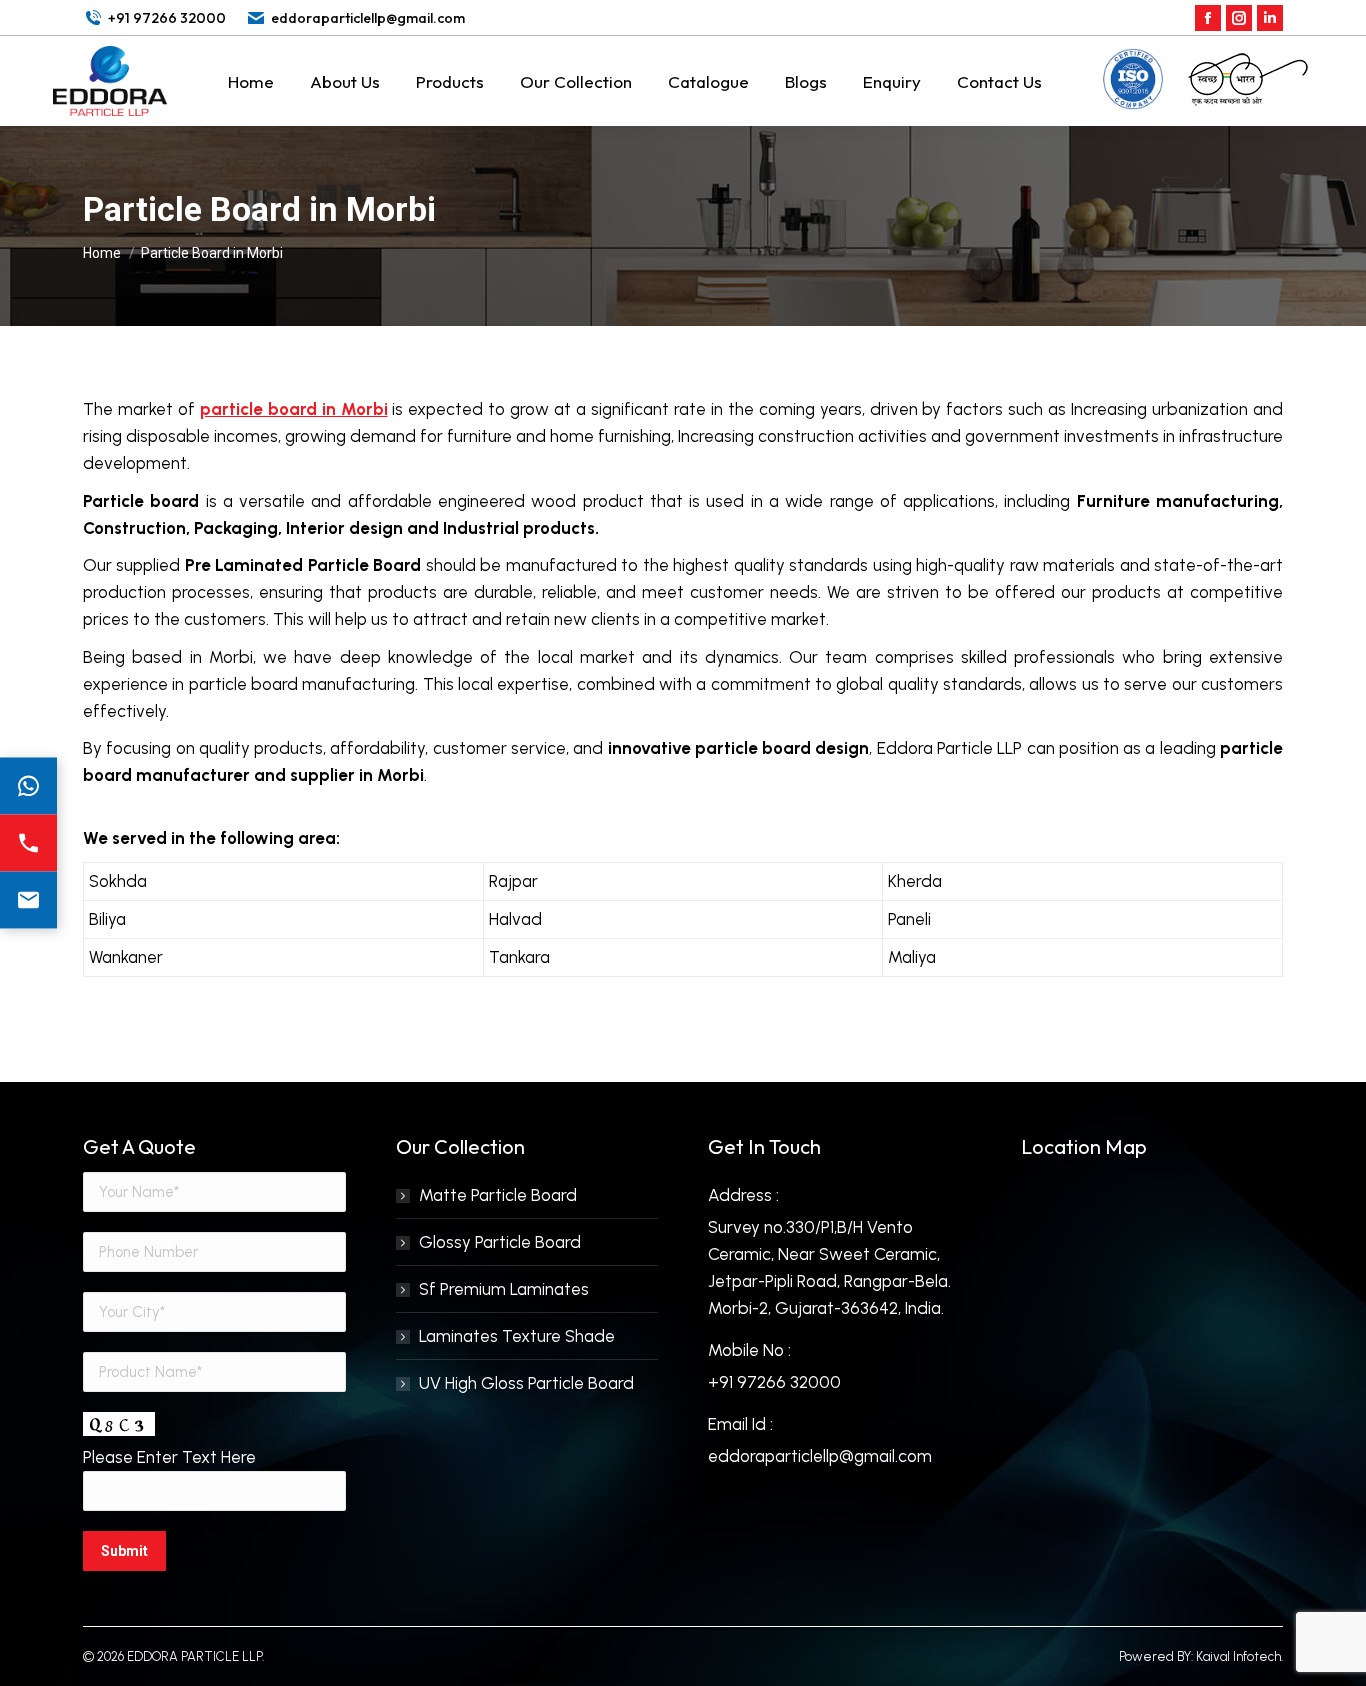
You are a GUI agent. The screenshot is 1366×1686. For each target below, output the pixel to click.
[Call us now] (28, 843)
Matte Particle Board (498, 1195)
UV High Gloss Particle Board (526, 1383)
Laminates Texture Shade (517, 1336)
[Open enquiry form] (28, 900)
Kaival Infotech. (1239, 1656)
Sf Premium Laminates (504, 1289)
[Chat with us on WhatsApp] (28, 786)
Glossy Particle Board (500, 1242)
